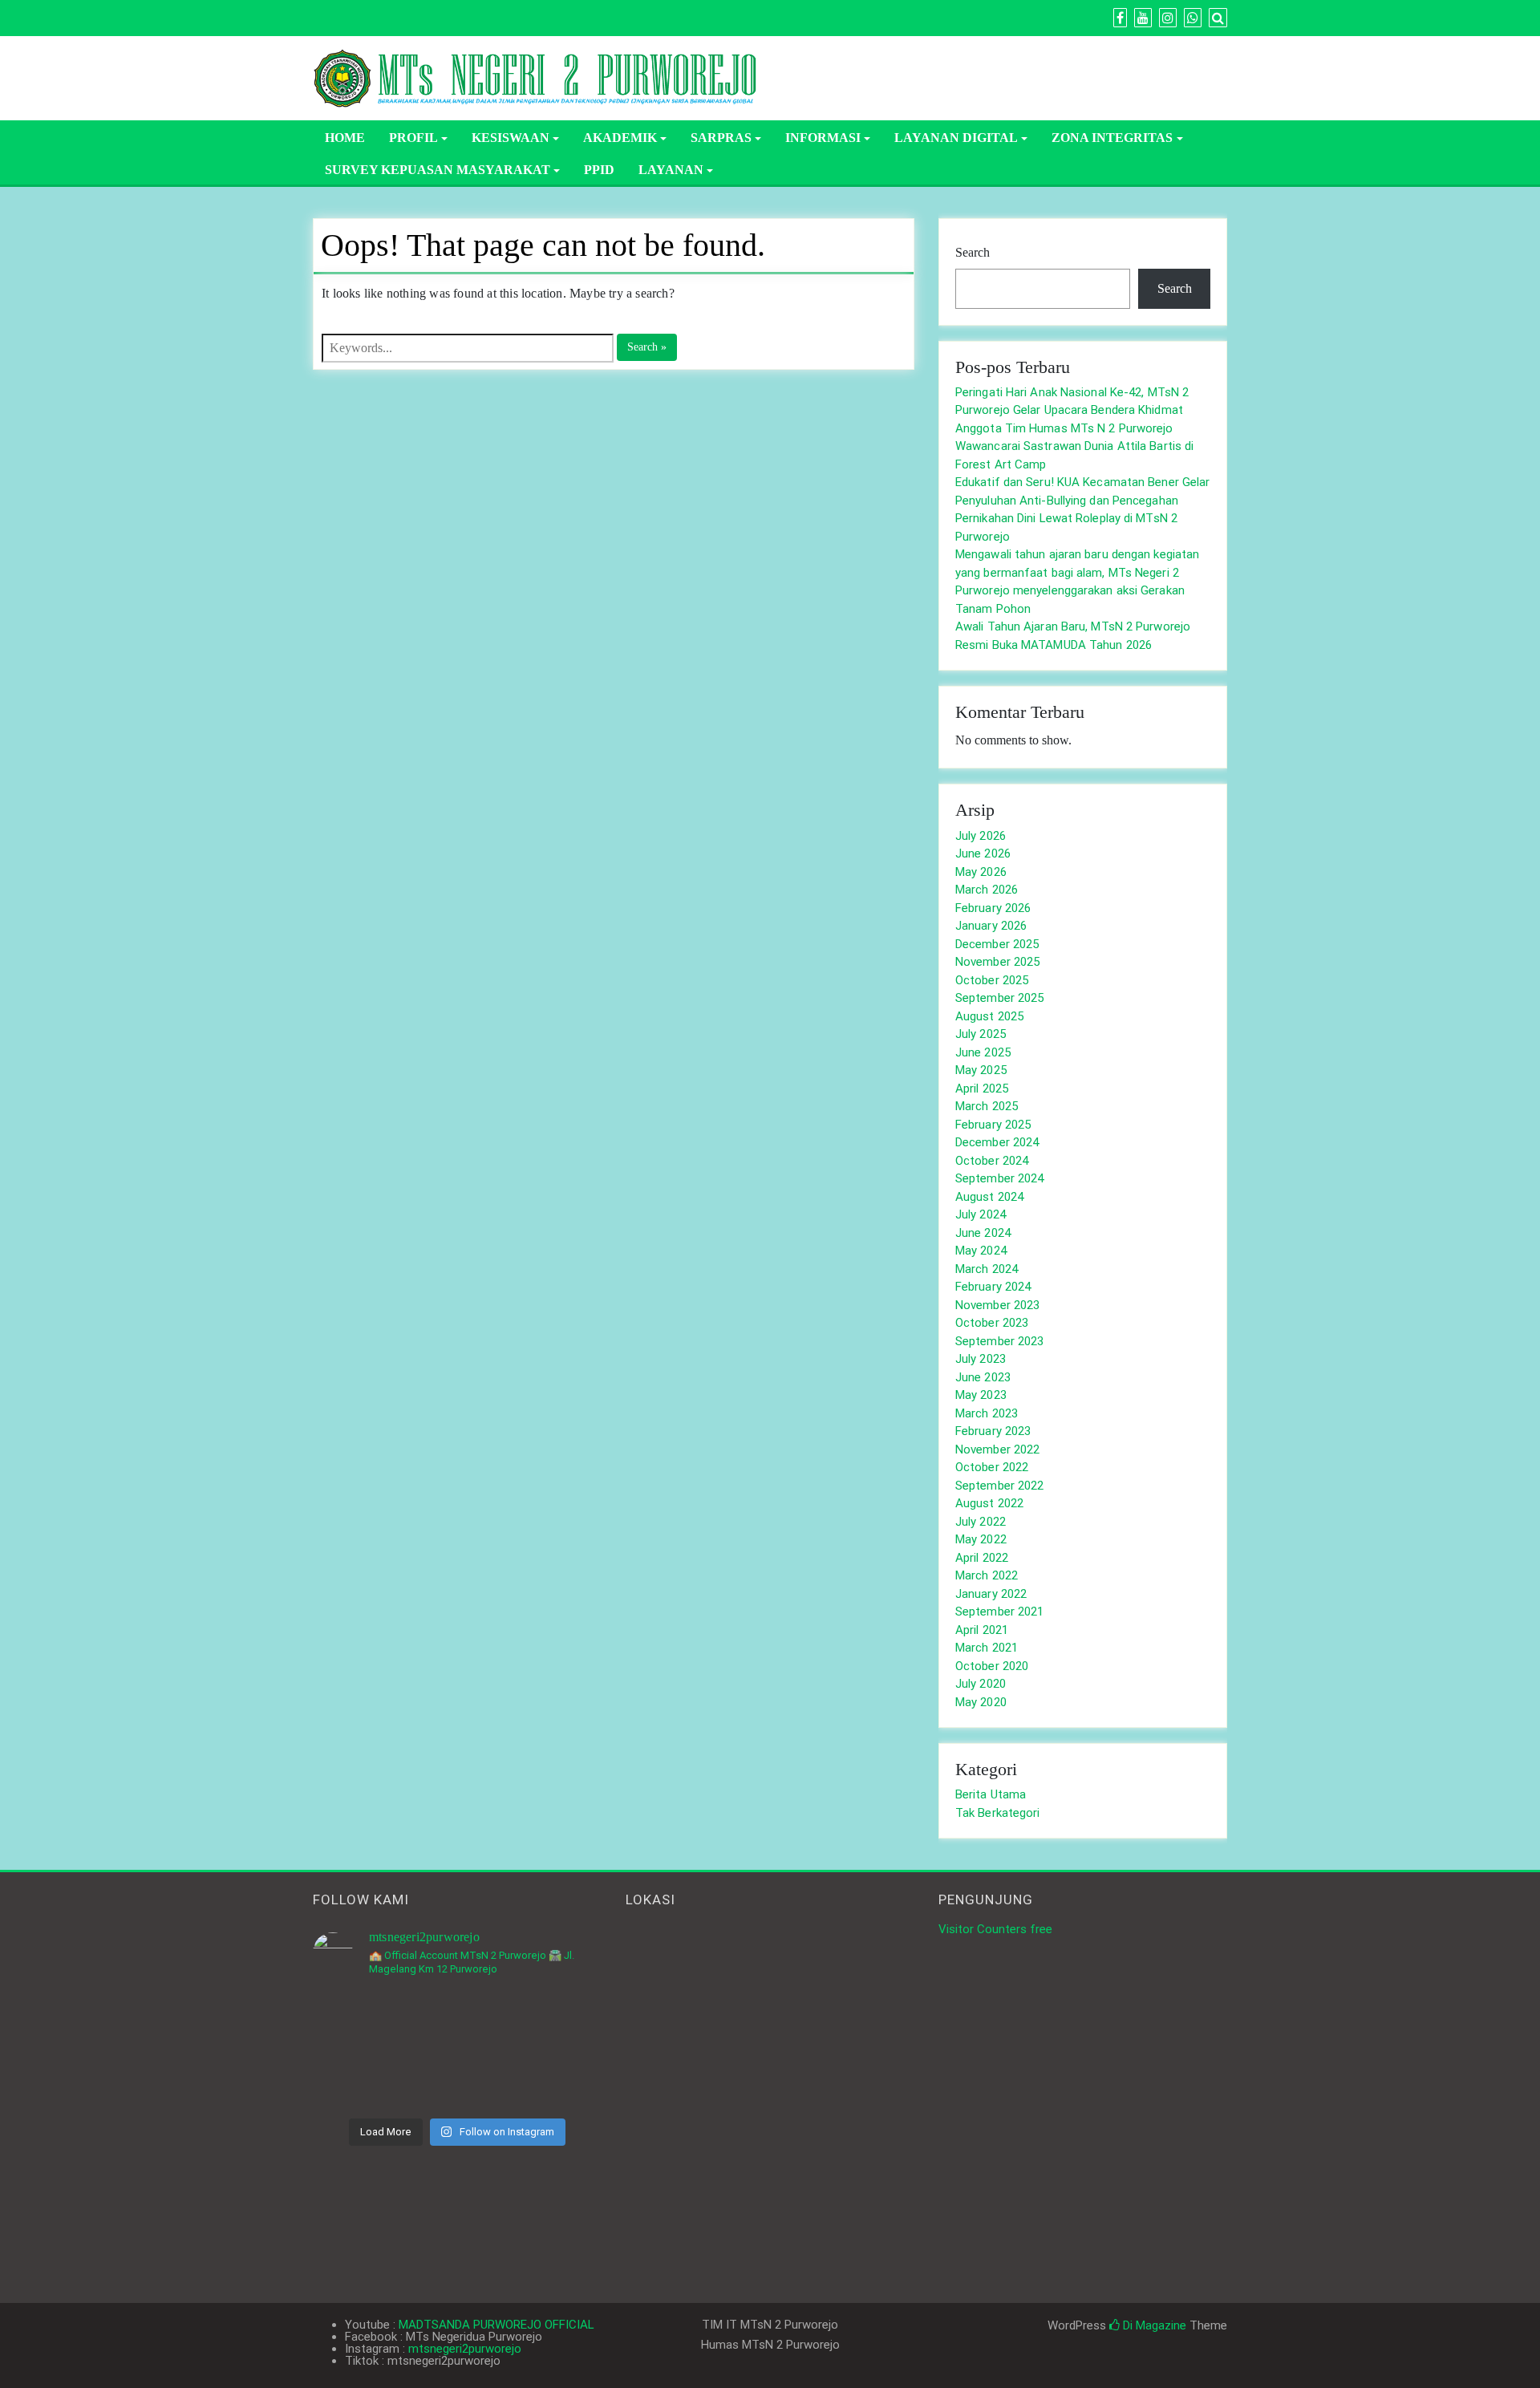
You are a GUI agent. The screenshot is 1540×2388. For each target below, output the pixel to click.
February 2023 (993, 1431)
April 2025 (982, 1089)
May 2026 (981, 872)
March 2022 (987, 1575)
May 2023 (981, 1395)
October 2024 (992, 1161)
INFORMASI (823, 138)
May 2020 (981, 1702)
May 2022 (981, 1539)
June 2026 (983, 853)
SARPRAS (721, 138)
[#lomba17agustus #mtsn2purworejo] (457, 2080)
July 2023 (981, 1359)
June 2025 (983, 1052)
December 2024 (997, 1142)
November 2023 (997, 1305)
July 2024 (981, 1214)
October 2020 (992, 1666)
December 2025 (997, 944)
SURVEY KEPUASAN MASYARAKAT (438, 170)
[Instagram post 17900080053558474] (556, 2020)
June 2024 (983, 1233)
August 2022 (989, 1503)
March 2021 (987, 1648)
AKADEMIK (620, 138)
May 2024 (981, 1251)
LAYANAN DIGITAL (956, 138)
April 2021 (982, 1630)
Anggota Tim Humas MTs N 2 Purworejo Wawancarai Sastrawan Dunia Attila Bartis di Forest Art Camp (1074, 446)
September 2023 (999, 1341)
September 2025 (999, 998)
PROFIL (413, 138)
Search (973, 252)
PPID (599, 170)
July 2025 (981, 1034)
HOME (345, 138)
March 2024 (987, 1269)
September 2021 (999, 1612)
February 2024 (993, 1287)
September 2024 (999, 1178)
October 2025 (992, 980)
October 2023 (992, 1323)
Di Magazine (1153, 2325)
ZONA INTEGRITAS (1112, 138)
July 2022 (981, 1522)
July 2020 (981, 1684)
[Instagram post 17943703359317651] (358, 2020)
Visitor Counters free (995, 1929)
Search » (647, 347)
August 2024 (989, 1197)
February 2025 (993, 1125)
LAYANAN (671, 170)
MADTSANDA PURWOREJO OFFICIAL (496, 2325)
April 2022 (982, 1558)
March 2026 (987, 890)
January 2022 (991, 1594)
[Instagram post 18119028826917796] (457, 2020)
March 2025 (987, 1106)
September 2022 (999, 1486)
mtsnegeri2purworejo (465, 2349)
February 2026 (993, 908)
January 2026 (991, 926)
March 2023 (987, 1413)
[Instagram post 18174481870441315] (358, 2080)
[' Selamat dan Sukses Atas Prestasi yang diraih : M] (556, 2080)
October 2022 (992, 1467)
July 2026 (981, 836)
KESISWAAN (511, 138)
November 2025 (997, 962)
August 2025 (989, 1016)
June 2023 (983, 1377)
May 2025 (981, 1070)
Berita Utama (991, 1794)
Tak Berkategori (998, 1813)
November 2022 (997, 1449)
